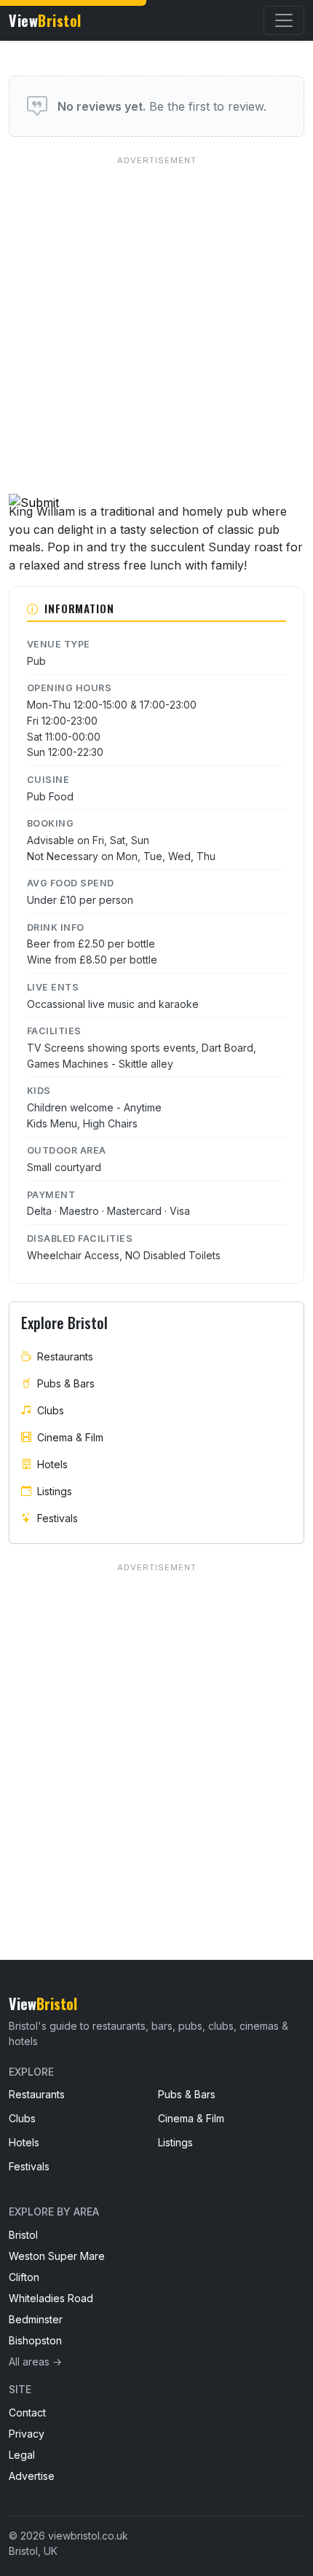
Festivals (58, 1518)
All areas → (35, 2362)
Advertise (32, 2476)
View (45, 20)
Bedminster (36, 2319)
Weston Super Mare (57, 2256)
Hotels (52, 1464)
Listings (55, 1491)
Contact (27, 2412)
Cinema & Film (70, 1437)
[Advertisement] (156, 311)
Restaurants (65, 1356)
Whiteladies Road (51, 2298)
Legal (22, 2455)
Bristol (23, 2235)
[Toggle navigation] (284, 20)
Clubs (51, 1410)
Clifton (24, 2277)
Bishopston (35, 2340)
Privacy (27, 2434)
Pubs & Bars (66, 1383)
